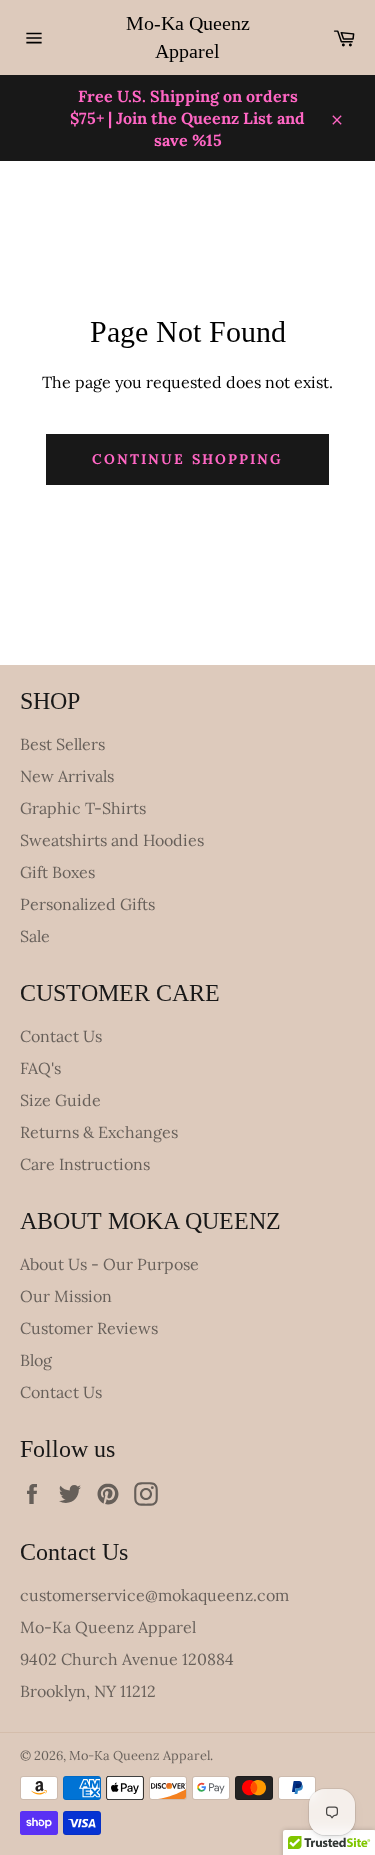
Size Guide (60, 1100)
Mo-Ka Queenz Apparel (188, 37)
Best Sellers (62, 744)
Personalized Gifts (87, 904)
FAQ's (40, 1068)
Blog (36, 1360)
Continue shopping (188, 459)
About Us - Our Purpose (109, 1264)
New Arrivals (67, 776)
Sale (35, 936)
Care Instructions (85, 1164)
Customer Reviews (89, 1328)
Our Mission (66, 1296)
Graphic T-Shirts (83, 808)
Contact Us (61, 1036)
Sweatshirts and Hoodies (112, 840)
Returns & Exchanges (99, 1132)
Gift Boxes (57, 872)
